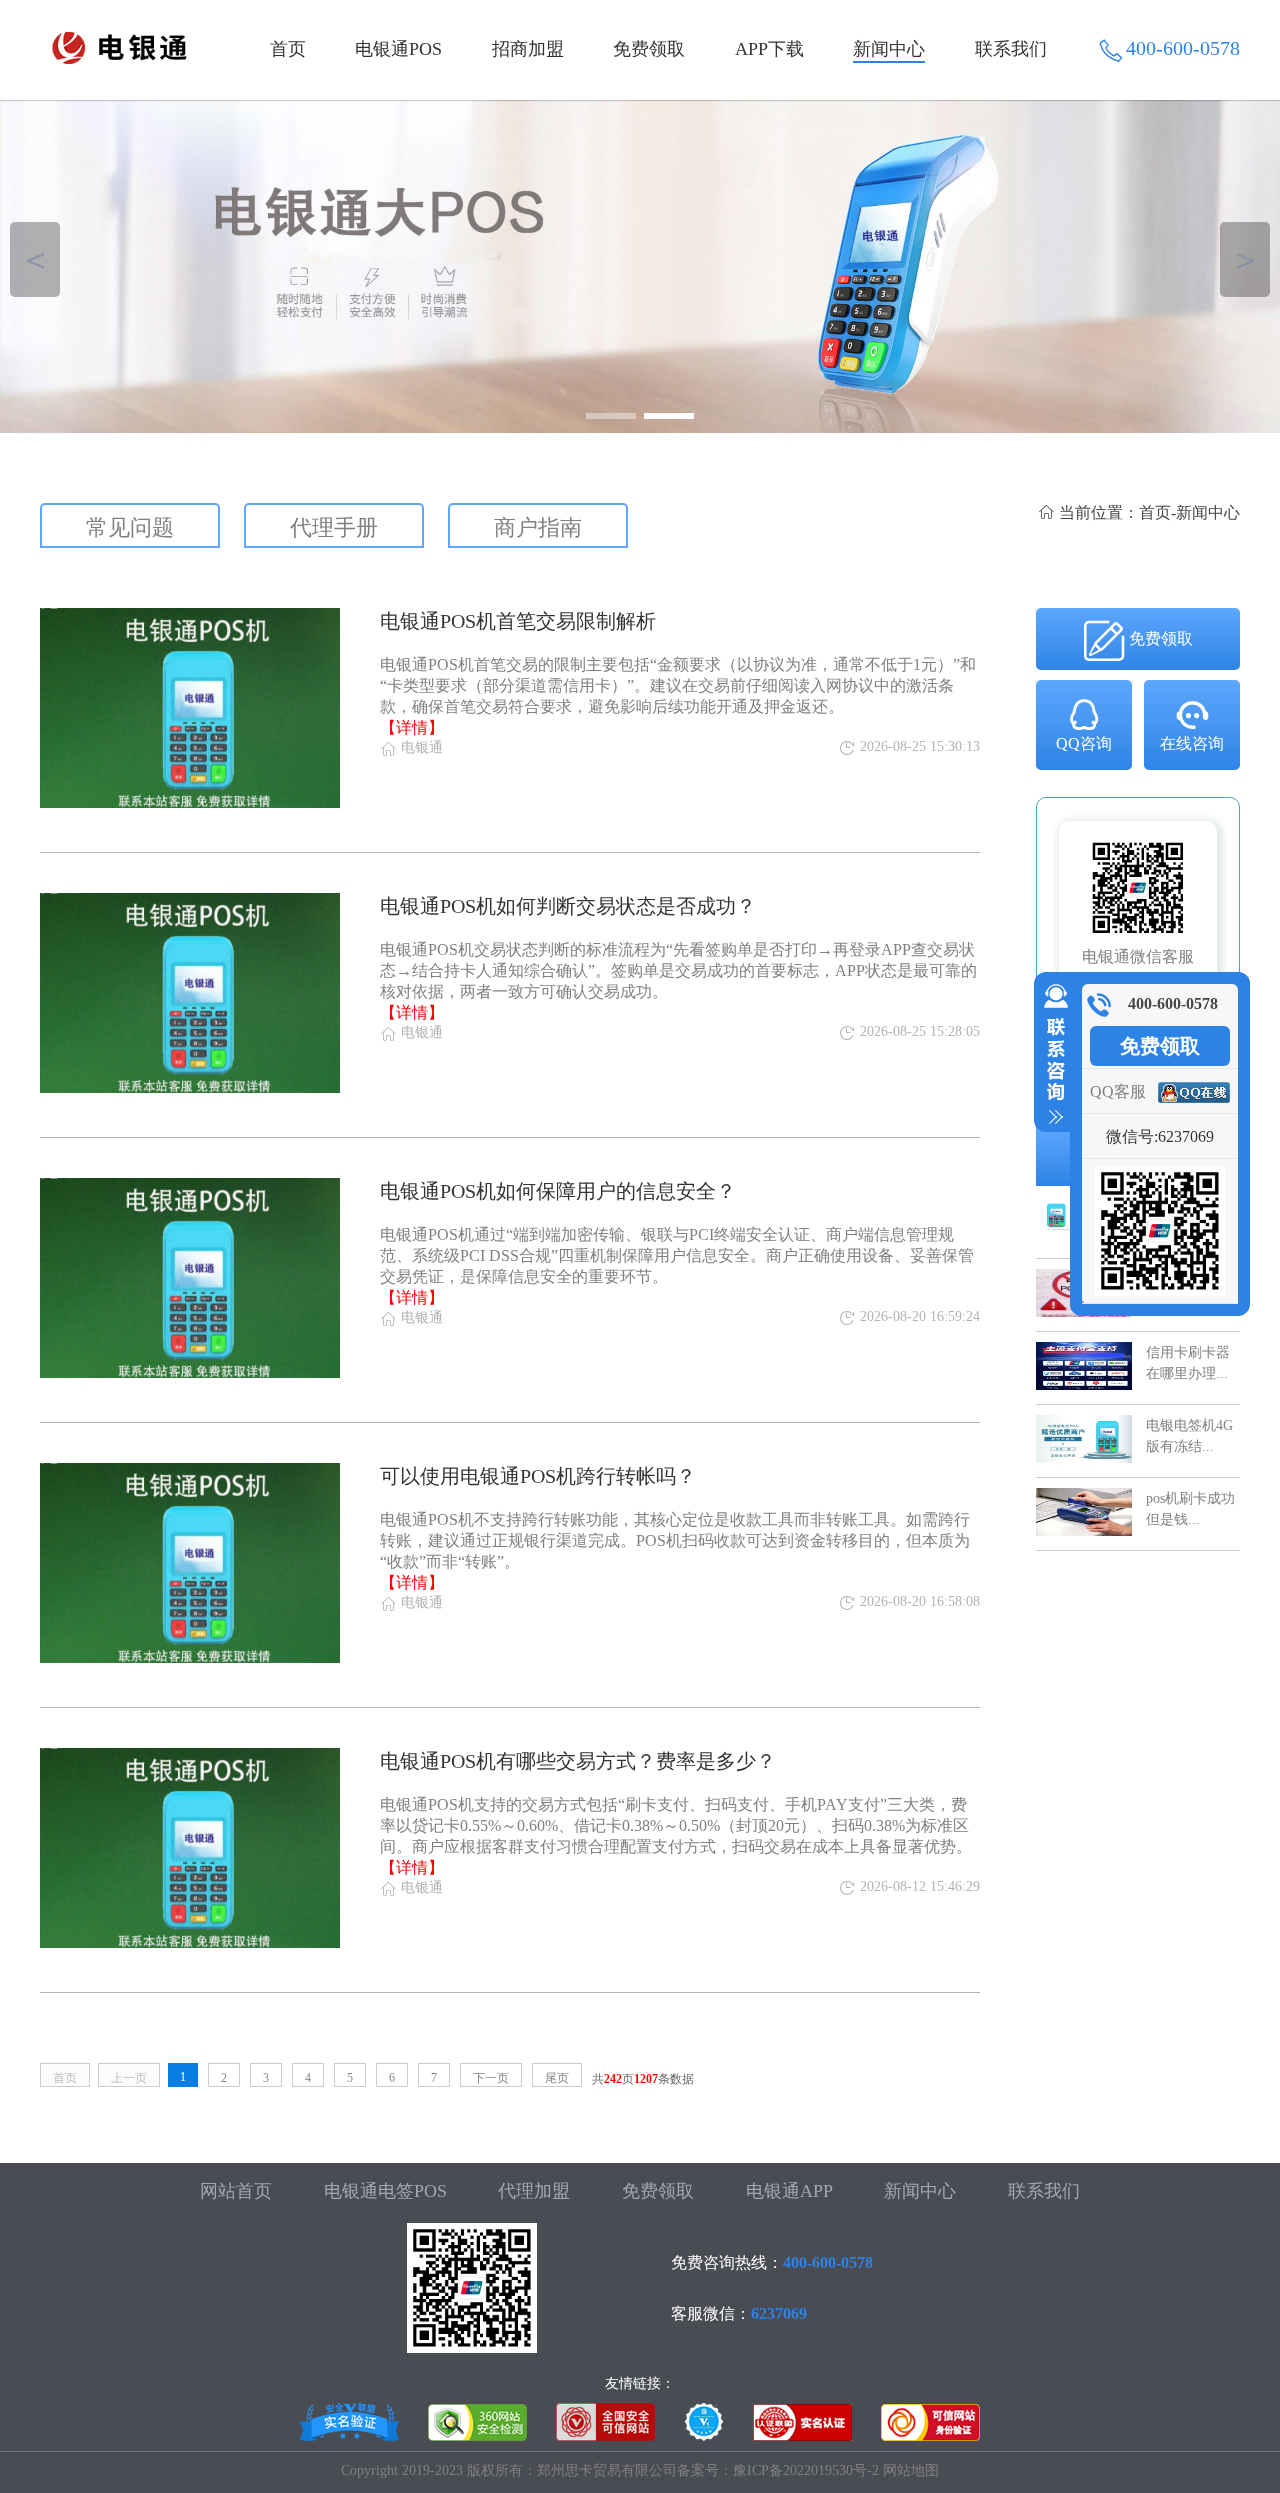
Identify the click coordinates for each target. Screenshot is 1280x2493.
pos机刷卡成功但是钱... (1190, 1508)
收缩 (1052, 1055)
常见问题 (130, 527)
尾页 (557, 2078)
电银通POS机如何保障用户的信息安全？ (558, 1191)
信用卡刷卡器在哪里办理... (1188, 1362)
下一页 (491, 2078)
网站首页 (236, 2191)
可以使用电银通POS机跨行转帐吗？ (538, 1476)
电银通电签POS (385, 2191)
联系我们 (1011, 49)
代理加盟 (534, 2191)
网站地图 (911, 2470)
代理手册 (334, 527)
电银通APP (789, 2191)
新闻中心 (889, 49)
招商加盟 (528, 49)
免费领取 (649, 49)
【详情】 (412, 727)
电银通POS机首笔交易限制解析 (518, 621)
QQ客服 (1118, 1091)
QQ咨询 (1084, 743)
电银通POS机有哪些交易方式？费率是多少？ (578, 1761)
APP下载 (769, 49)
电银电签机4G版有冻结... (1189, 1435)
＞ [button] (1245, 259)
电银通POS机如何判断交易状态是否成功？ (568, 906)
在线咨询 (1192, 743)
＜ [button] (35, 259)
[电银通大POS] (640, 266)
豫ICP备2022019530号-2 (806, 2470)
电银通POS (398, 49)
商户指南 (538, 527)
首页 (288, 49)
